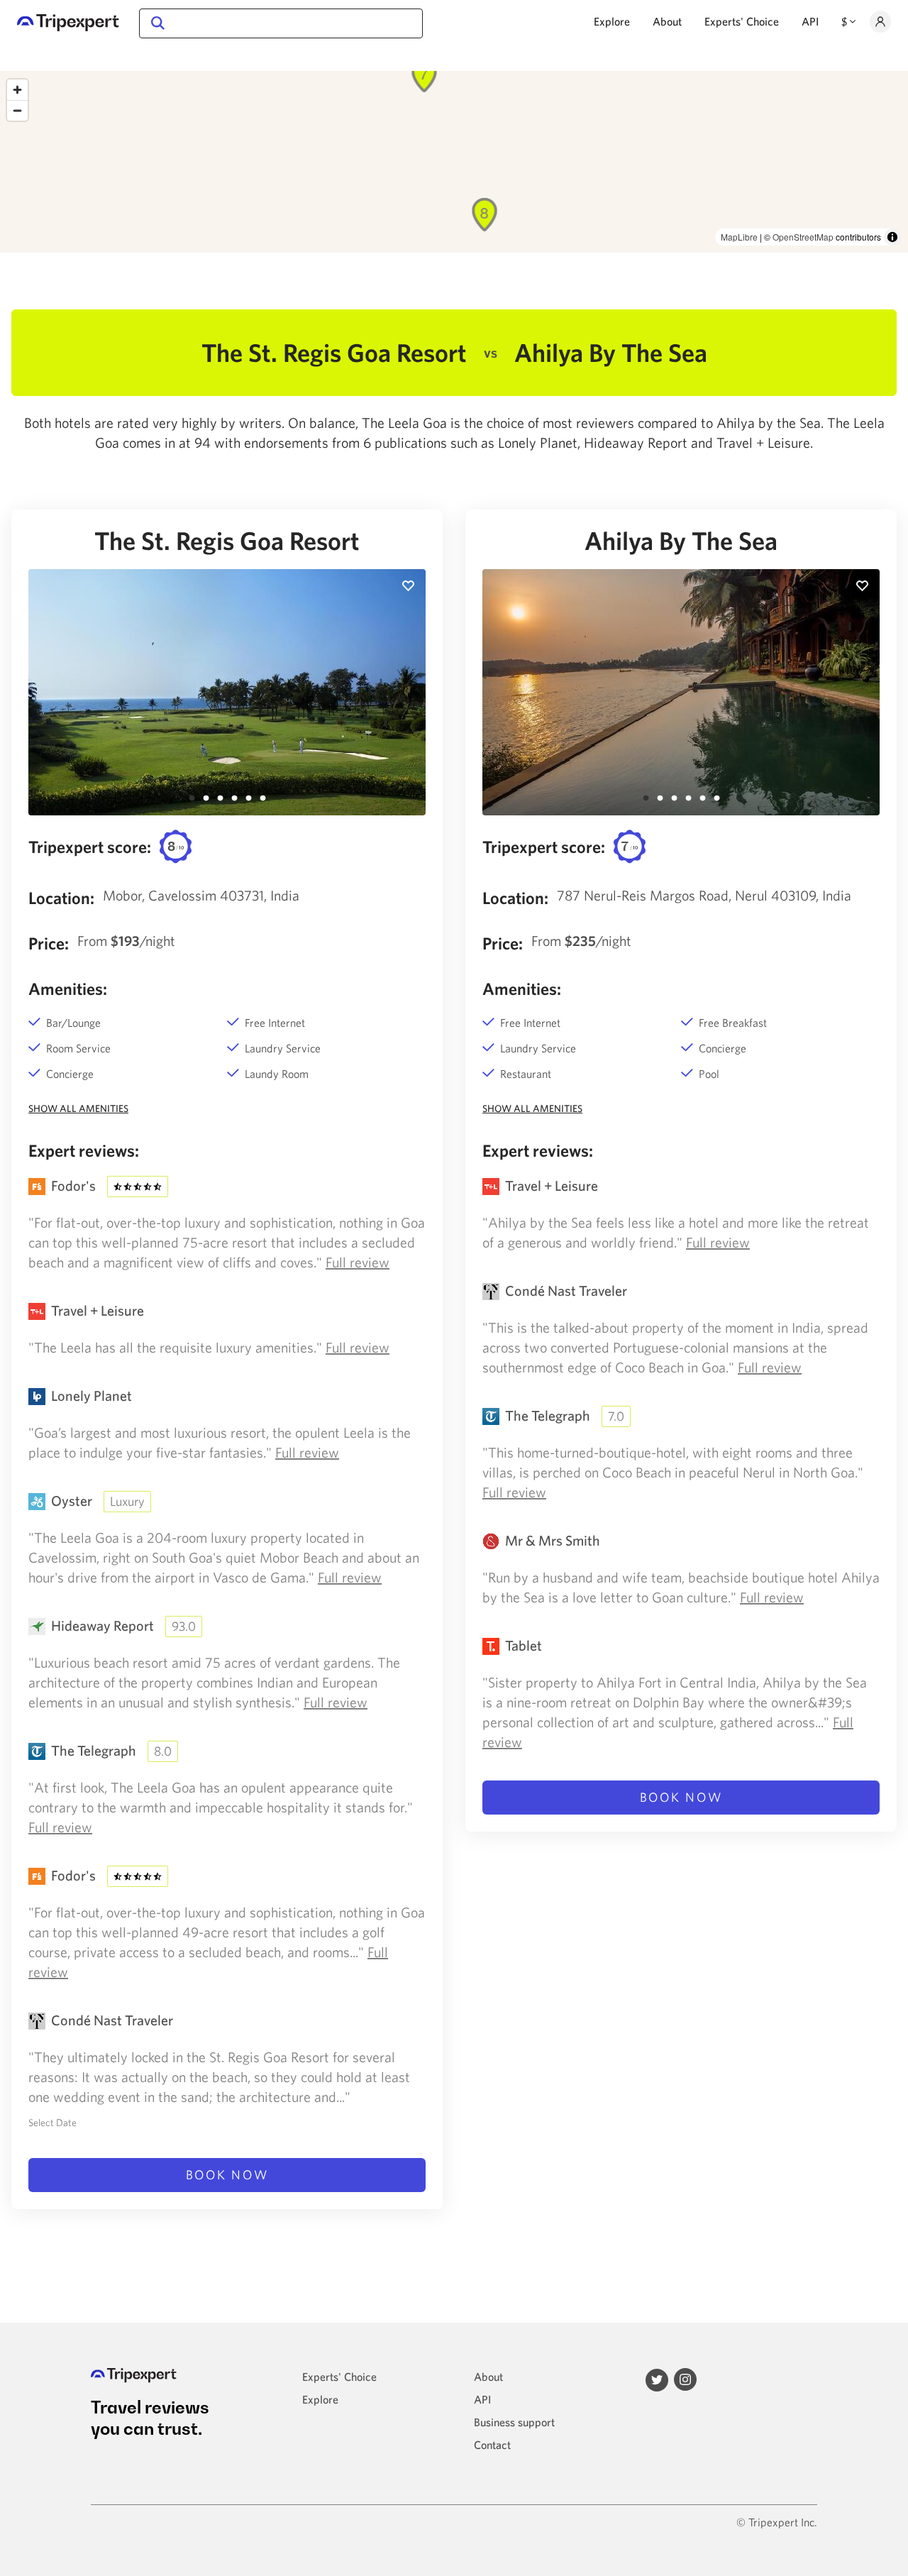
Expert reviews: (84, 1150)
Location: (61, 898)
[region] (454, 162)
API (810, 21)
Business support (514, 2422)
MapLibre (739, 237)
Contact (492, 2445)
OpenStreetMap (803, 237)
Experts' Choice (742, 21)
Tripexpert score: (90, 847)
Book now (227, 2175)
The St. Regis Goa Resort (227, 541)
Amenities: (68, 989)
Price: (49, 943)
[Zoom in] (17, 90)
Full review (358, 1262)
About (667, 21)
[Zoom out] (17, 110)
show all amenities (78, 1108)
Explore (612, 21)
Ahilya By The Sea (681, 541)
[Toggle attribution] (892, 237)
